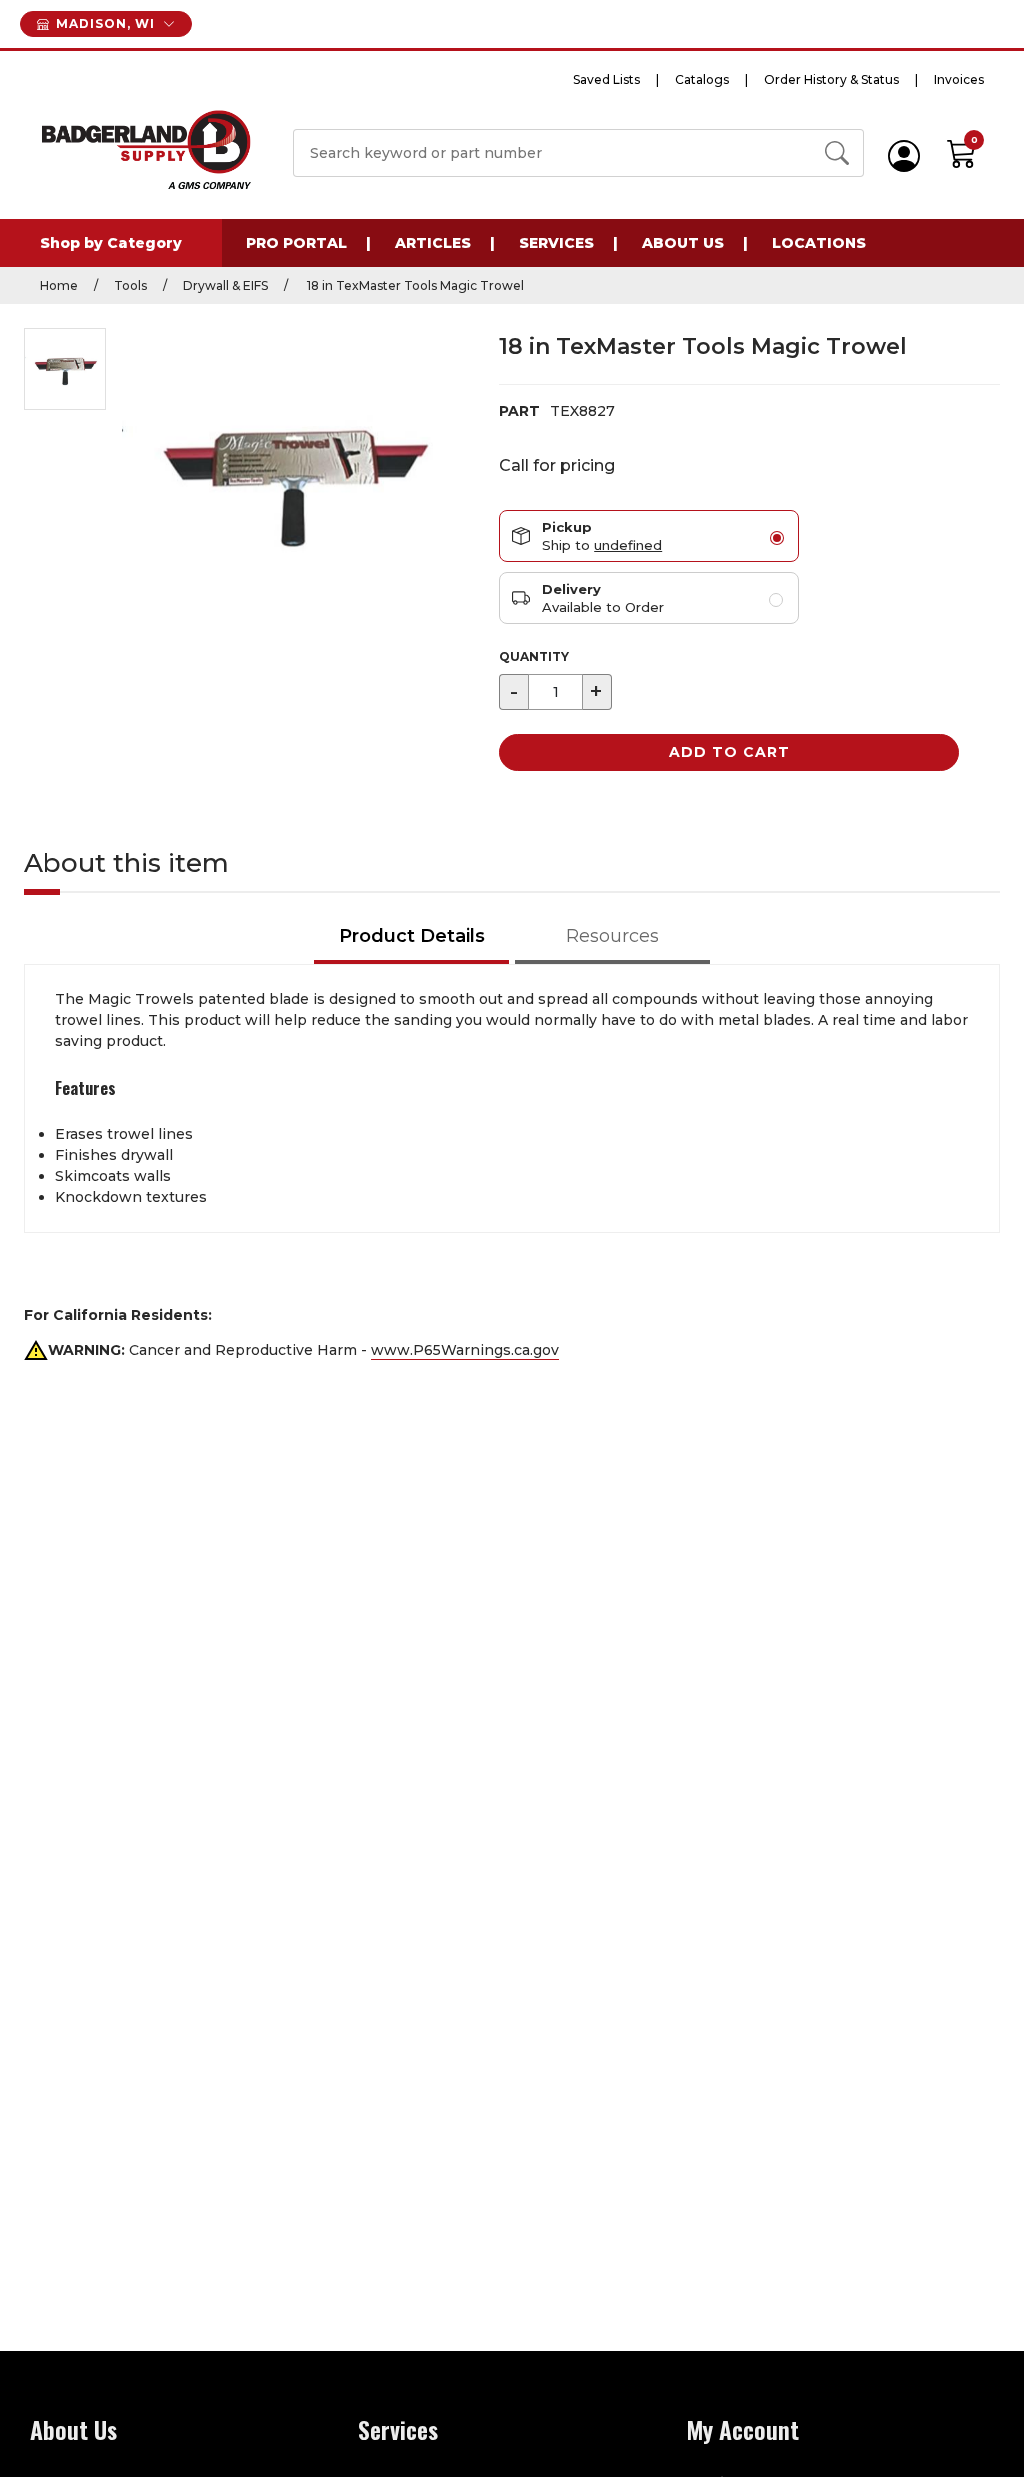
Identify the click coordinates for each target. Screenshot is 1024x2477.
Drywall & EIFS (225, 285)
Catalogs (702, 79)
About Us (683, 243)
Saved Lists (606, 79)
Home (59, 285)
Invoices (959, 79)
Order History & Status (831, 79)
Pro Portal (296, 243)
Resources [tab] (612, 936)
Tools (130, 285)
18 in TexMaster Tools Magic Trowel (414, 285)
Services (556, 243)
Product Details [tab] (412, 936)
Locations (819, 243)
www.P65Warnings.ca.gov (465, 1350)
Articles (433, 243)
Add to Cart (729, 752)
